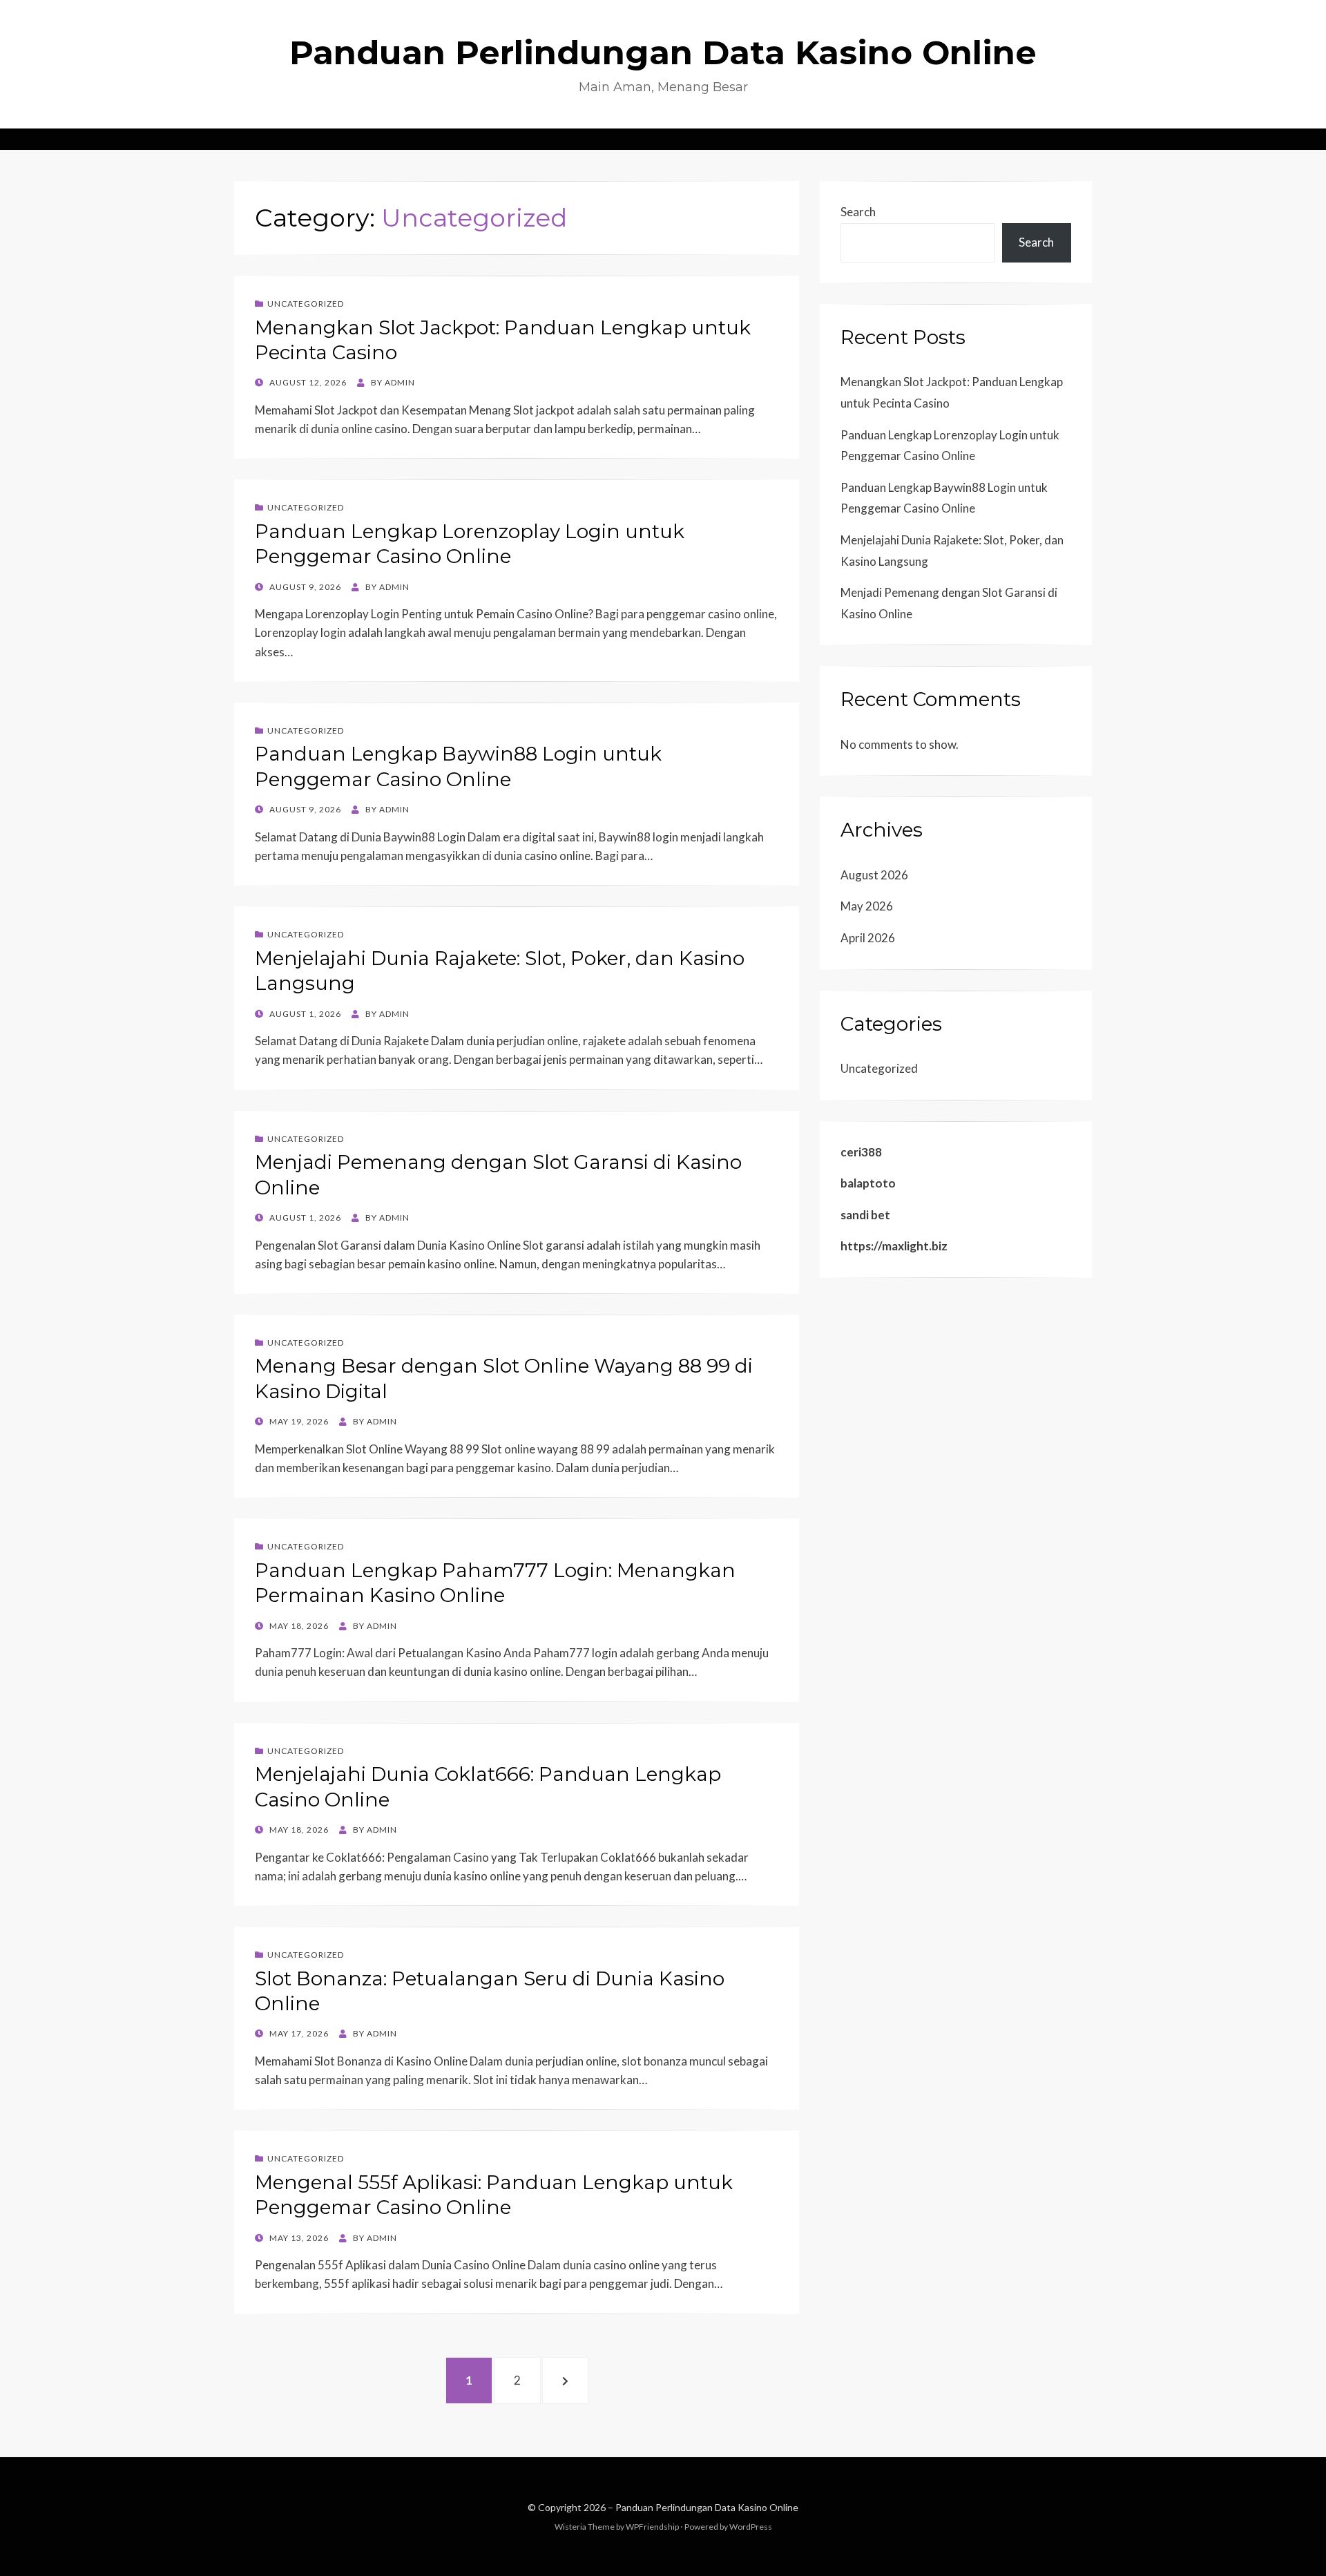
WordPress (751, 2527)
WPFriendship (652, 2527)
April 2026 (868, 938)
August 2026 (874, 875)
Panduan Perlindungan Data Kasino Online (663, 53)
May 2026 (867, 906)
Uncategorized (306, 304)
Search (858, 212)
